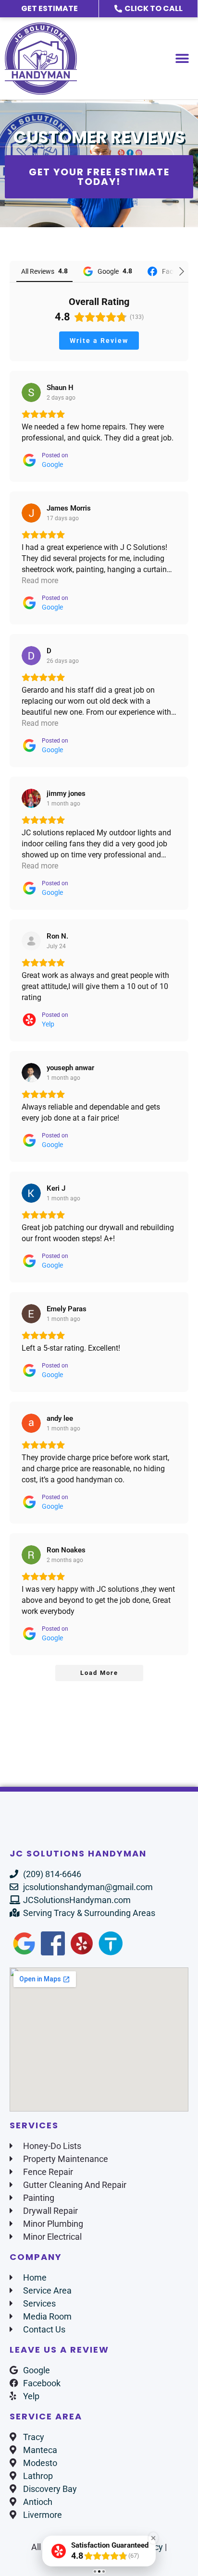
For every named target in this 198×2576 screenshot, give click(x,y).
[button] (182, 58)
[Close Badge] (153, 2538)
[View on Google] (31, 392)
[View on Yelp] (31, 941)
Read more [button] (40, 580)
